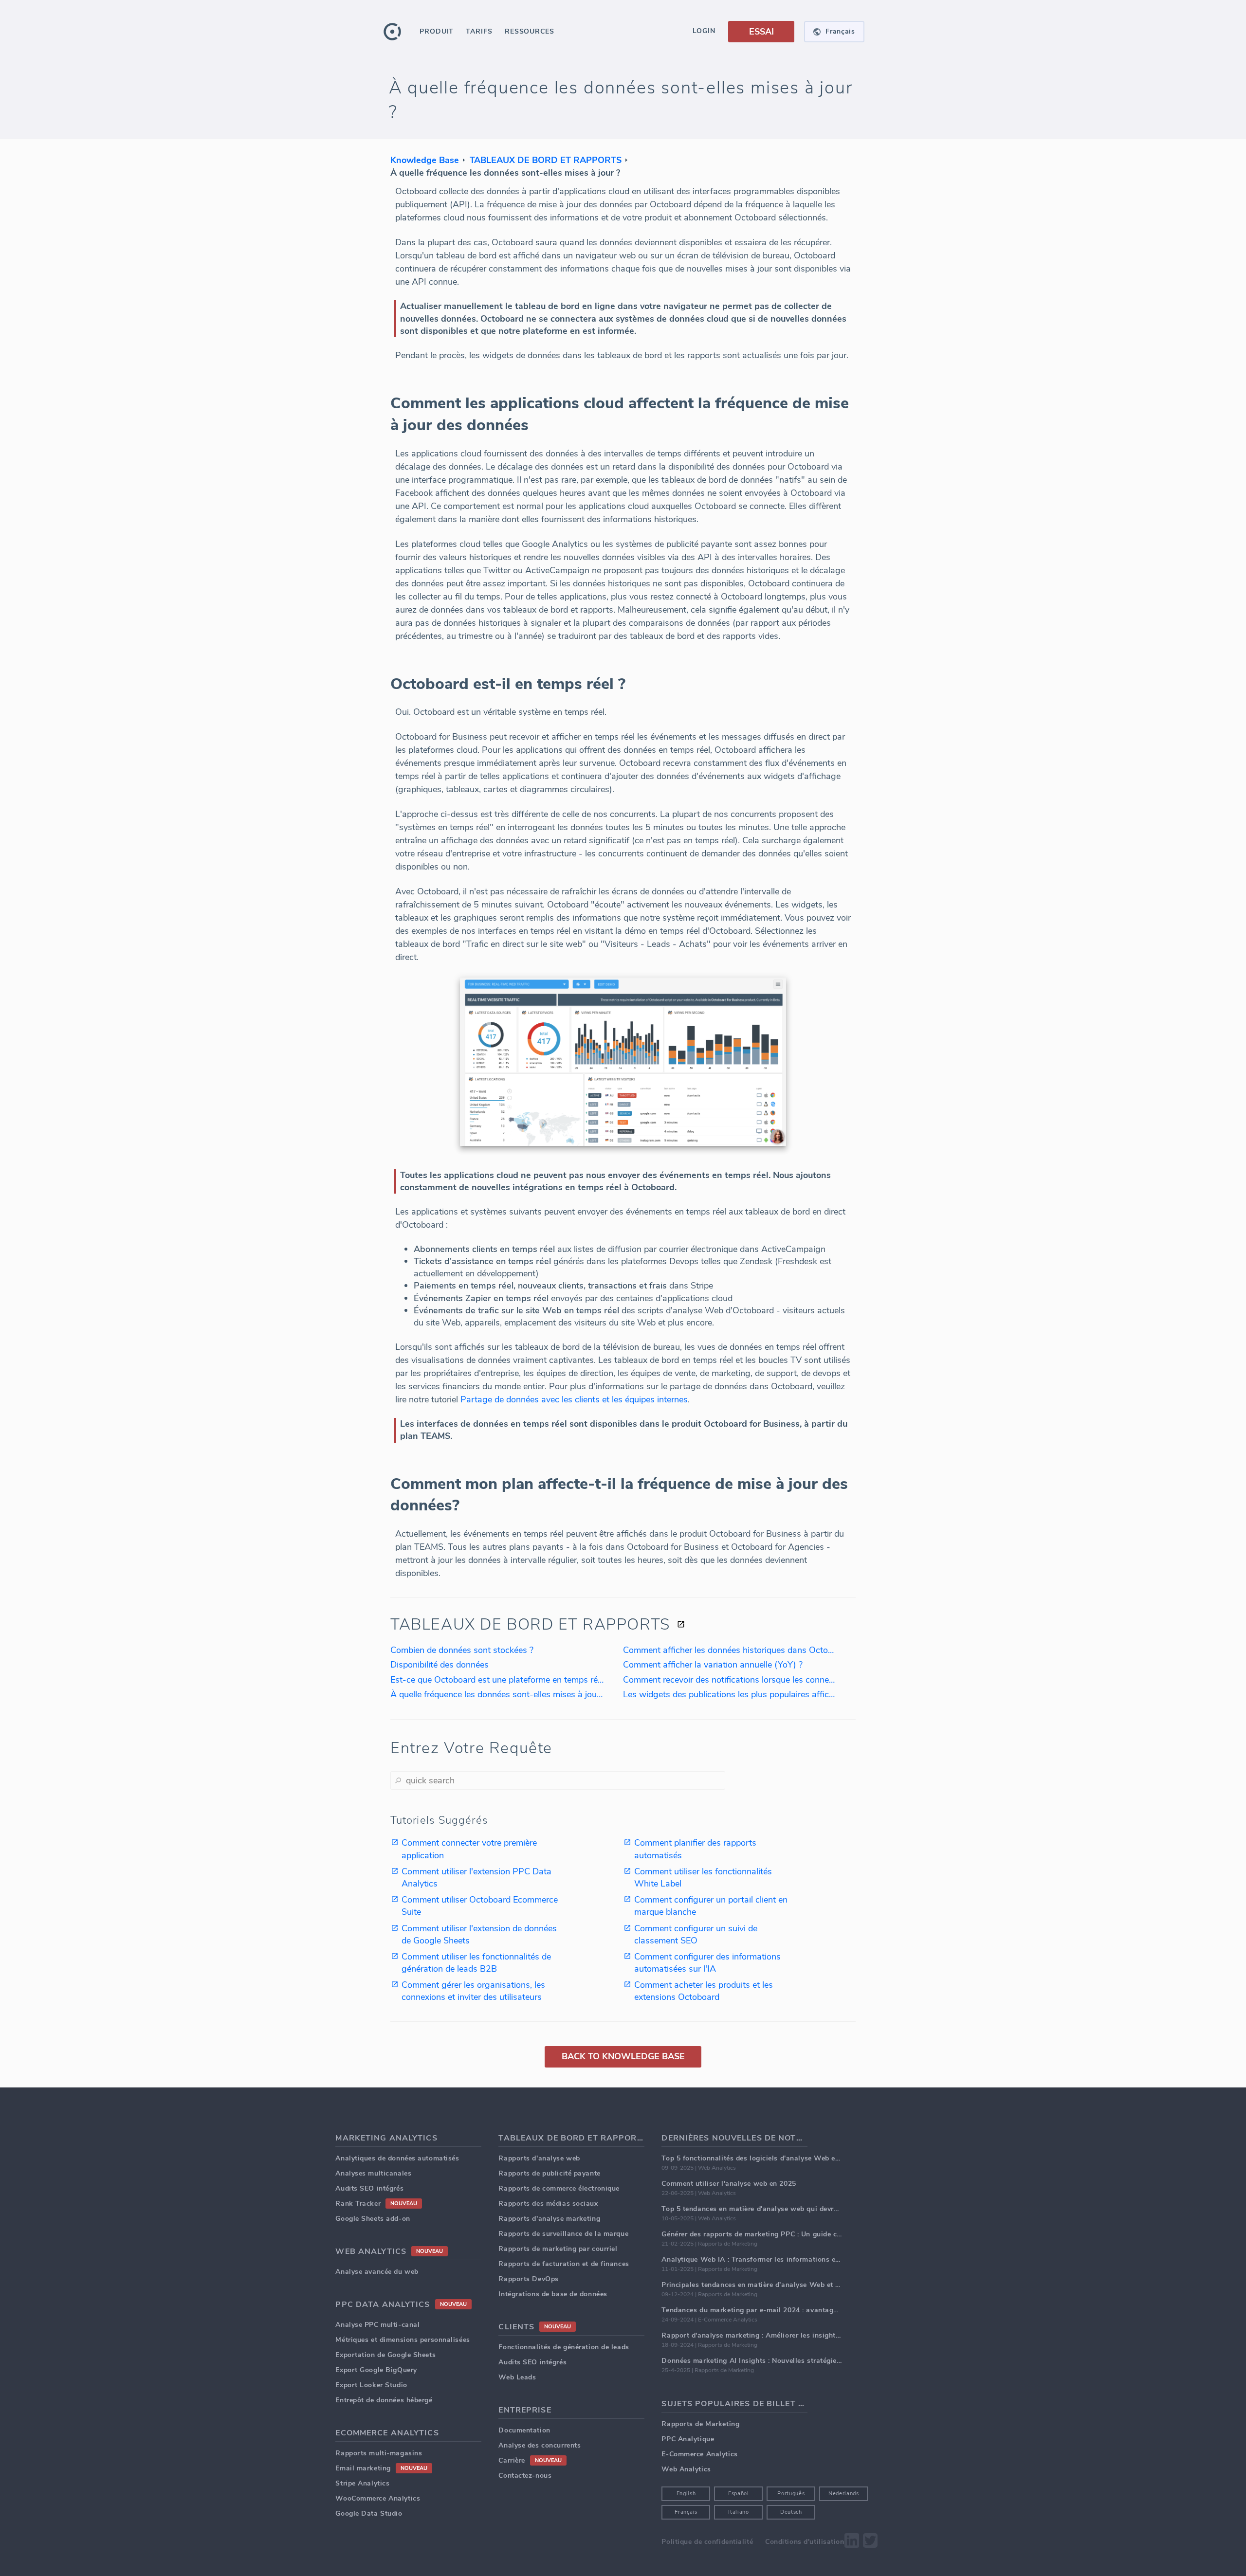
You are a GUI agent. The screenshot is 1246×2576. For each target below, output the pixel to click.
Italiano (738, 2512)
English (686, 2494)
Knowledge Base (425, 160)
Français (686, 2512)
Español (739, 2494)
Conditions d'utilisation (805, 2542)
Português (791, 2494)
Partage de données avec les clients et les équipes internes (574, 1399)
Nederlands (844, 2494)
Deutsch (791, 2512)
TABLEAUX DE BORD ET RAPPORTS (546, 160)
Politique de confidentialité (707, 2542)
